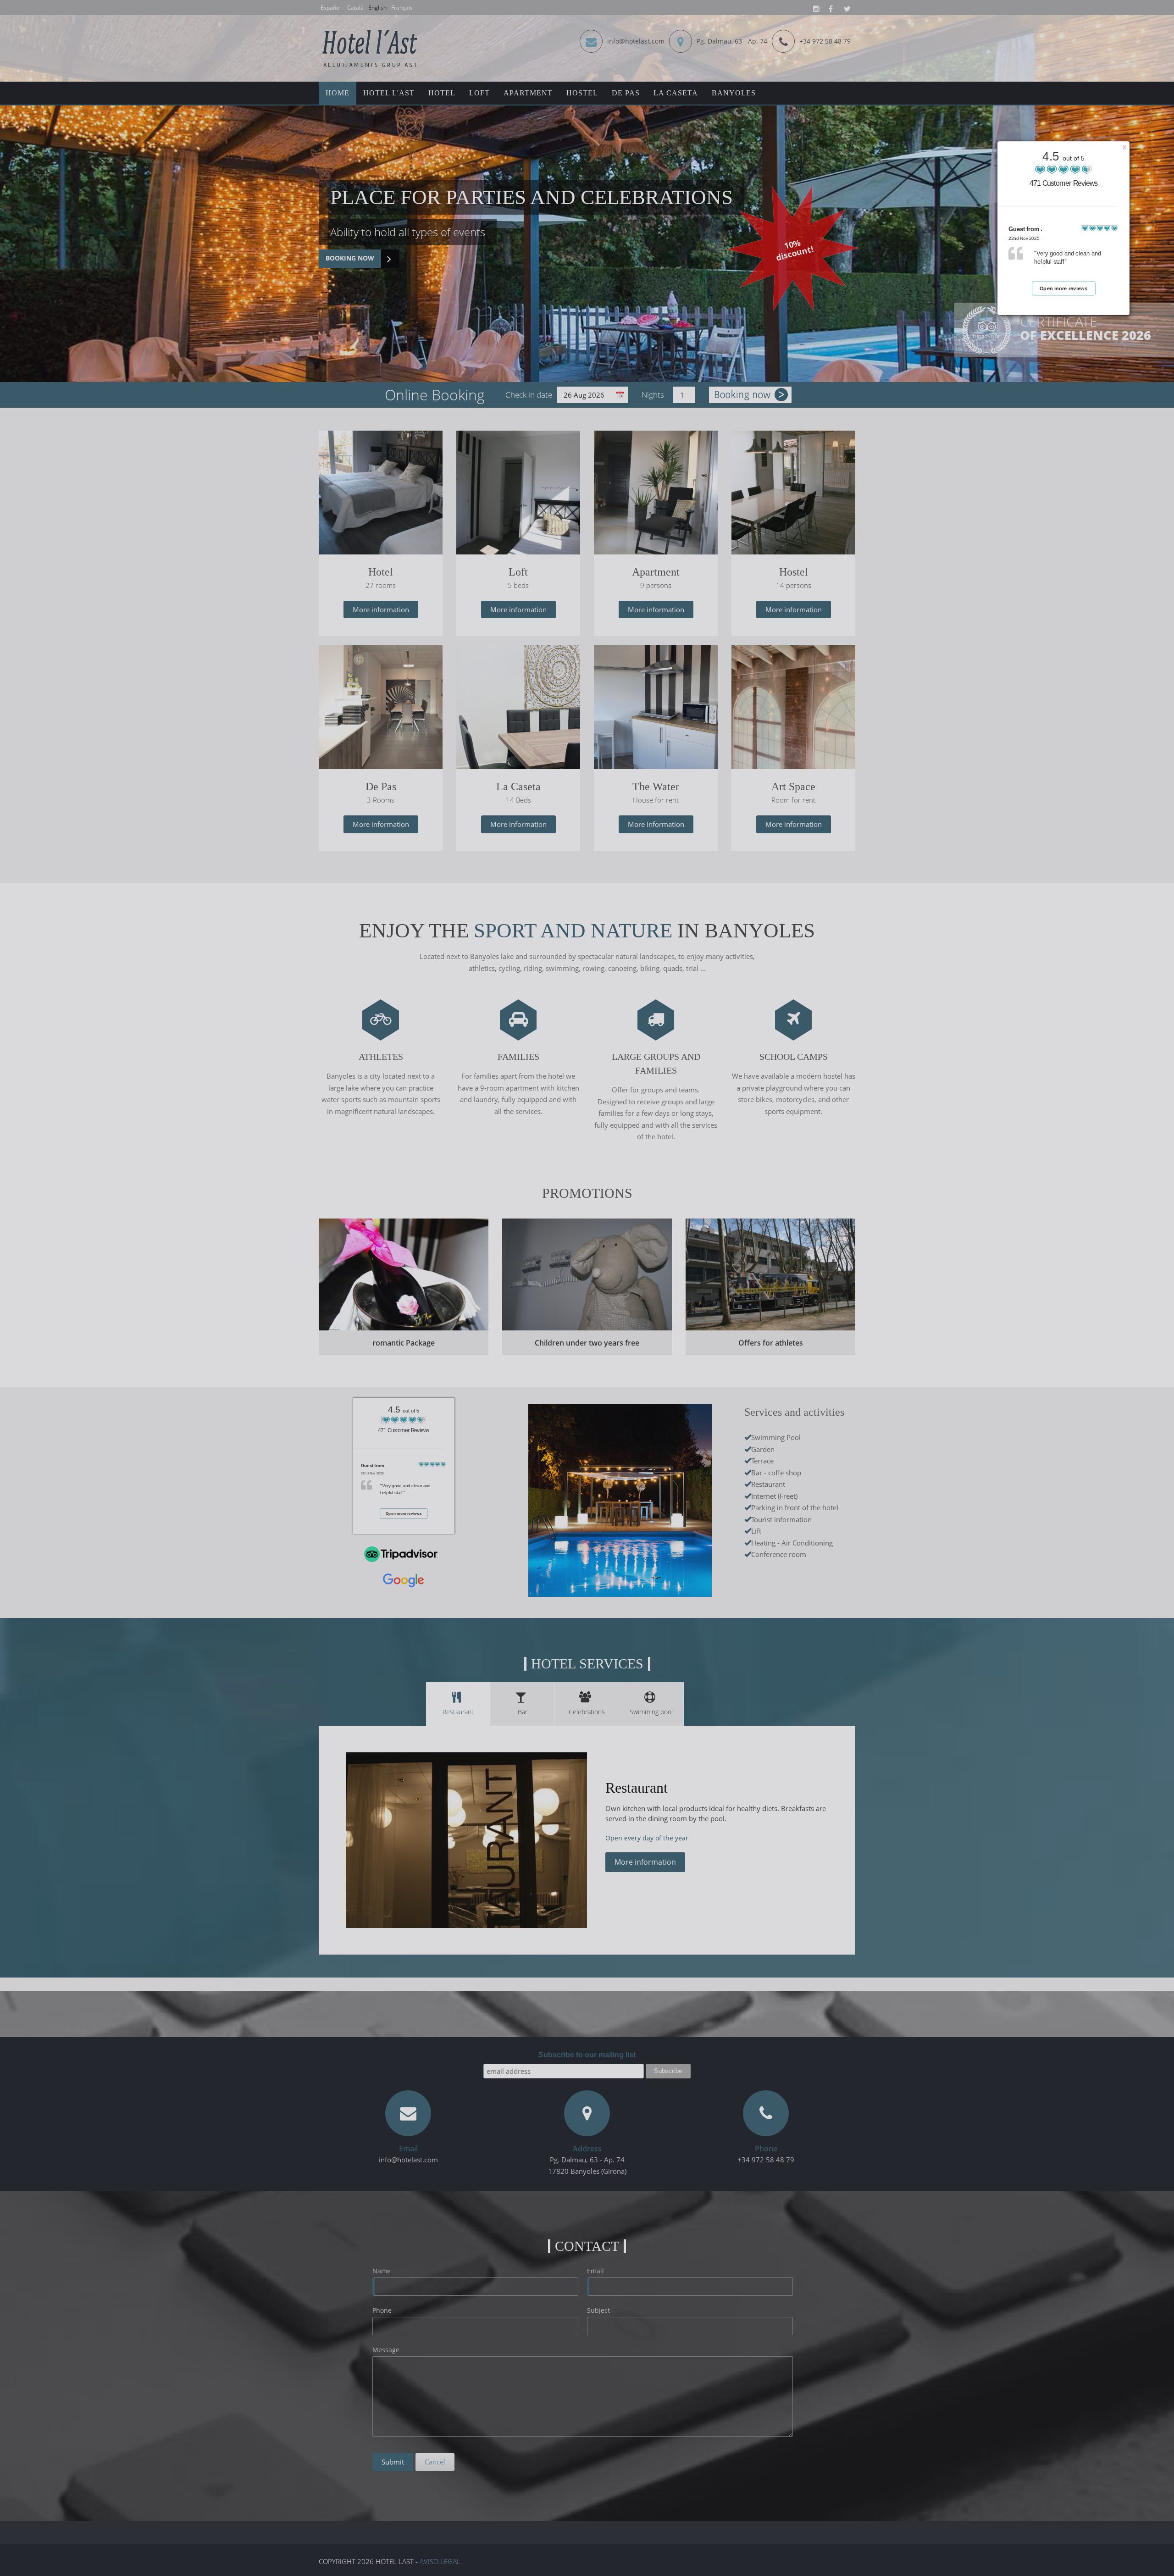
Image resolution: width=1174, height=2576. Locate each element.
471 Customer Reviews (1064, 183)
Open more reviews (1064, 289)
